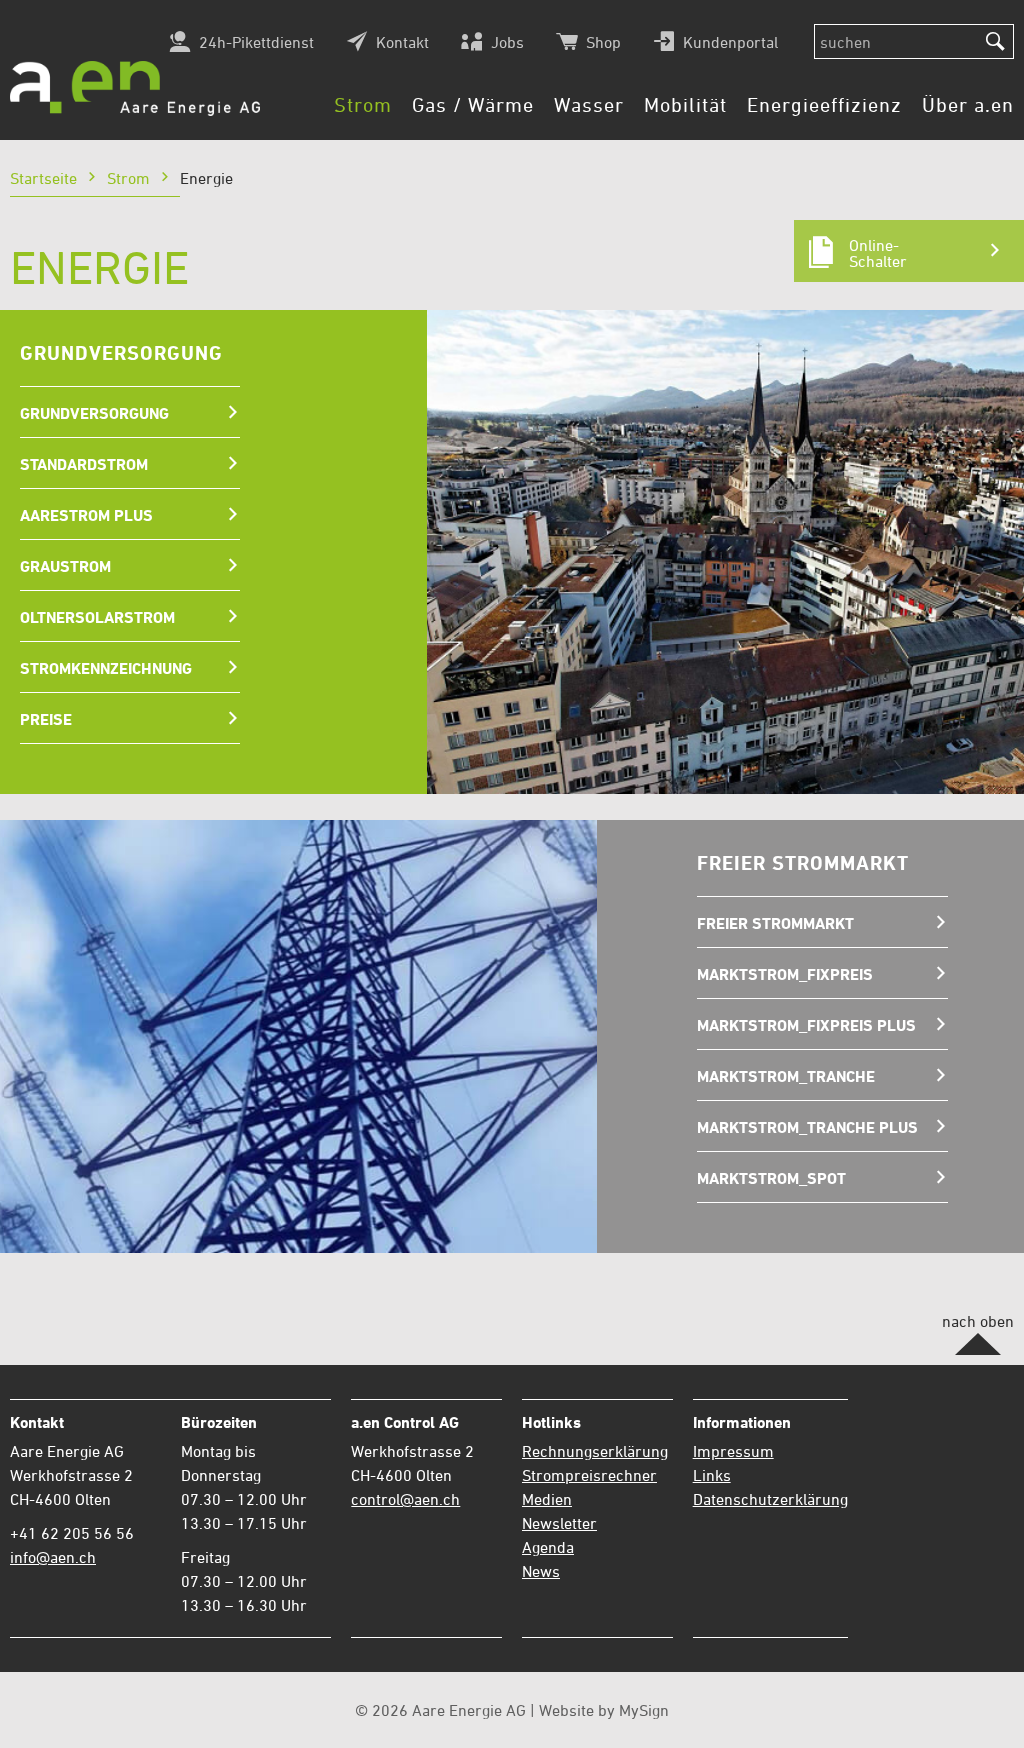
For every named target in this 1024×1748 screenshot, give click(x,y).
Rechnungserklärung (595, 1451)
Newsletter (559, 1523)
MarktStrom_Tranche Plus (807, 1127)
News (541, 1571)
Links (712, 1475)
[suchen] (995, 42)
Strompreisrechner (589, 1475)
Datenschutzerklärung (770, 1499)
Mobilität (685, 105)
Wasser (589, 105)
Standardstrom (84, 464)
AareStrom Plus (86, 515)
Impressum (733, 1451)
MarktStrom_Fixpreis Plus (806, 1025)
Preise (46, 719)
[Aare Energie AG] (135, 88)
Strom (363, 105)
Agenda (548, 1547)
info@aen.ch (53, 1557)
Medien (547, 1499)
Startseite (43, 178)
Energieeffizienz (824, 105)
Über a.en (968, 105)
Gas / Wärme (473, 105)
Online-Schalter (878, 253)
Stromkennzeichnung (106, 668)
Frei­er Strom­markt (775, 923)
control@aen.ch (405, 1499)
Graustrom (65, 566)
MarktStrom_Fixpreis (785, 974)
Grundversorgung (94, 413)
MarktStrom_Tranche (786, 1076)
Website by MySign (604, 1710)
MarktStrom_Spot (771, 1178)
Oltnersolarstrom (97, 617)
